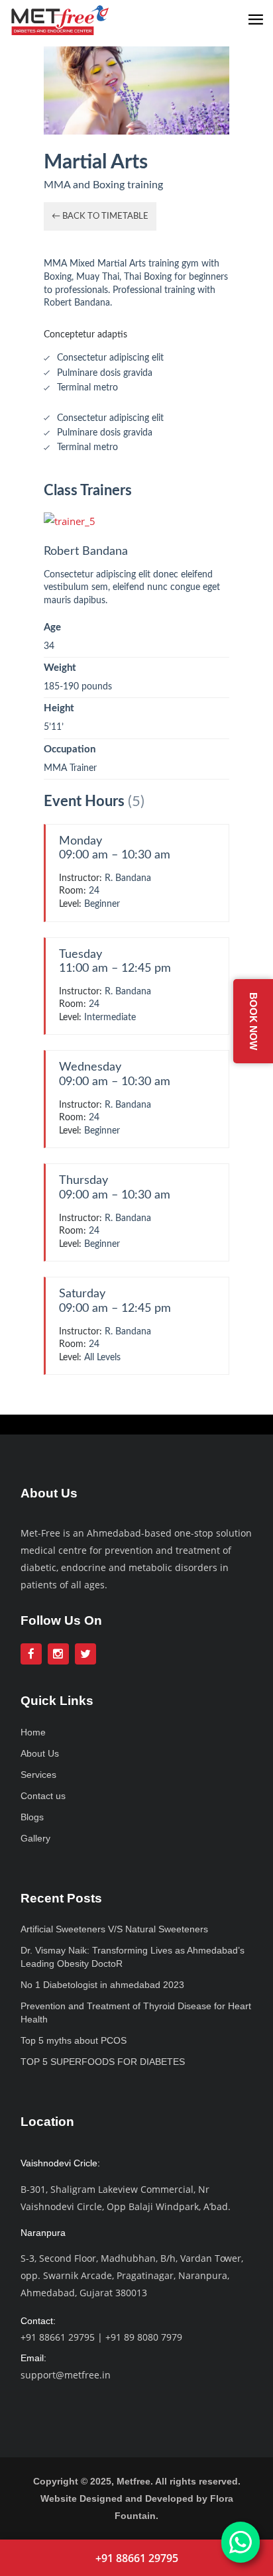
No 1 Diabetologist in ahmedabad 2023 (102, 1985)
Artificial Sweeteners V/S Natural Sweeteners (114, 1929)
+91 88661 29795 (58, 2337)
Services (38, 1775)
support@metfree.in (66, 2375)
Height (59, 708)
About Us (40, 1753)
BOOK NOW (253, 1021)
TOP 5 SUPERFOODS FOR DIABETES (103, 2062)
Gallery (35, 1838)
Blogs (32, 1817)
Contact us (43, 1796)
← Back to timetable (100, 216)
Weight (60, 668)
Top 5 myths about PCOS (74, 2040)
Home (33, 1732)
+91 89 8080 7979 (144, 2337)
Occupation (70, 749)
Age (52, 627)
